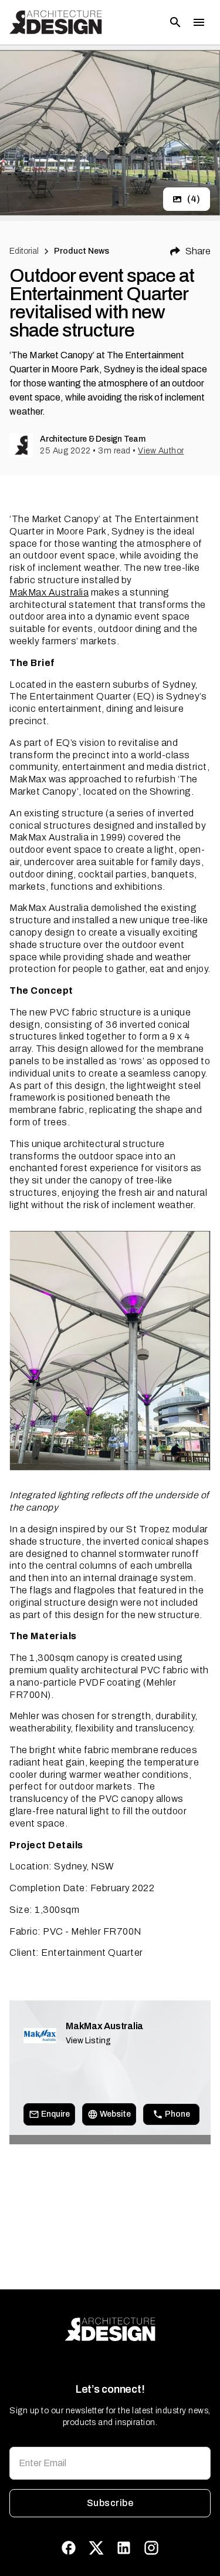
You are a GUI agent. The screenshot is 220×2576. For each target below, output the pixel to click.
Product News (82, 251)
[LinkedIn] (124, 2548)
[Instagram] (151, 2548)
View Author (161, 451)
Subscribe (110, 2503)
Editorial (24, 251)
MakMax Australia (49, 592)
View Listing (88, 2041)
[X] (96, 2548)
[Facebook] (69, 2548)
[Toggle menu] (199, 22)
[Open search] (175, 22)
